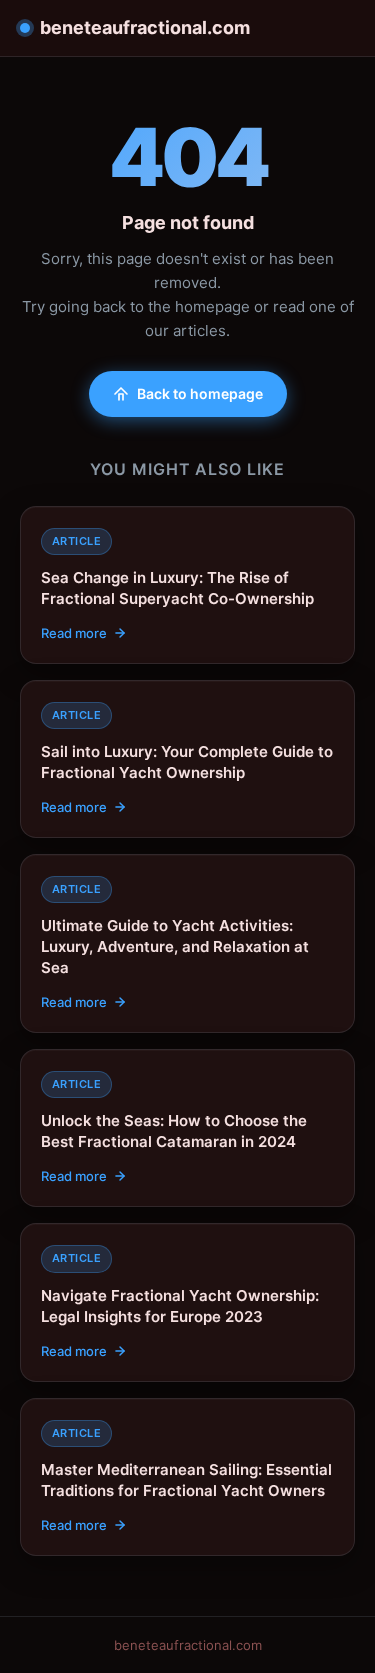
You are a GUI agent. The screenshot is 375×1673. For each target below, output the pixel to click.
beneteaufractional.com (145, 27)
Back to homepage (200, 393)
